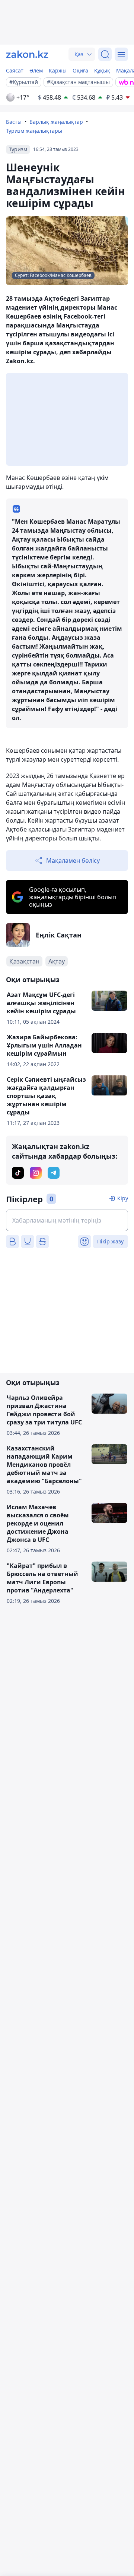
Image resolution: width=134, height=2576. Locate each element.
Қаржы (58, 70)
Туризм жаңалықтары (34, 131)
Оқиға (80, 70)
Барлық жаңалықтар (56, 122)
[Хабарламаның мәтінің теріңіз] (67, 1220)
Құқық (102, 70)
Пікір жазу (110, 1241)
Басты (14, 122)
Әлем (36, 70)
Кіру (123, 1198)
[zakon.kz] (27, 54)
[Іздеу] (105, 54)
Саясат (15, 70)
